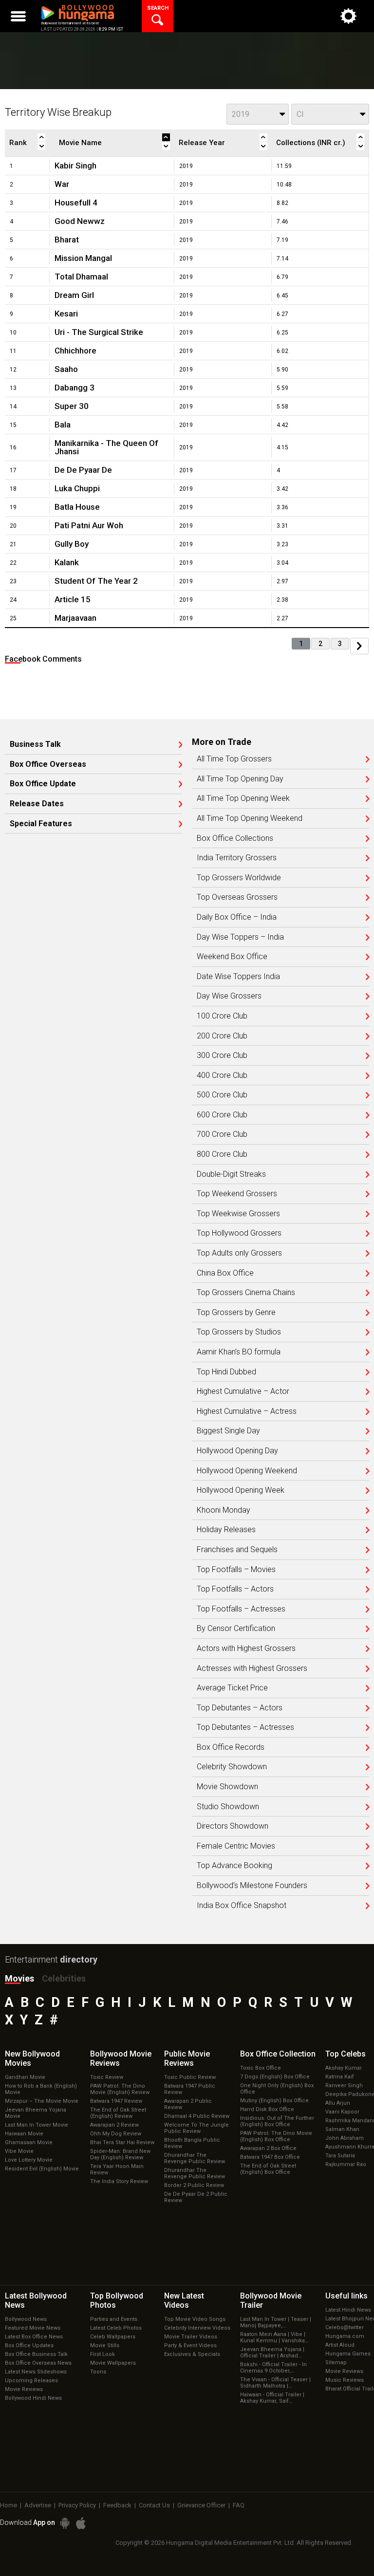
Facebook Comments (43, 659)
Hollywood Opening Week (241, 1490)
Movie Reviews (24, 2389)
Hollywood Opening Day (237, 1451)
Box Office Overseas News (38, 2363)
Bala (63, 425)
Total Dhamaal (81, 277)
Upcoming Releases (31, 2381)
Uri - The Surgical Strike (99, 332)
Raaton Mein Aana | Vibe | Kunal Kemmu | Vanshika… (274, 2337)
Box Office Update (43, 784)
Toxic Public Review (190, 2077)
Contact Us (154, 2505)
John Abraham (345, 2138)
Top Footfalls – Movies (236, 1570)
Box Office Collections (235, 838)
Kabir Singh (75, 166)
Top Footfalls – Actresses (241, 1609)
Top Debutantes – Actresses (245, 1727)
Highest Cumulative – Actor (243, 1391)
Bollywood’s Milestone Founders (252, 1886)
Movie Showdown (227, 1787)
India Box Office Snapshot (242, 1906)
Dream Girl (74, 295)
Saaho (66, 369)
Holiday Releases (226, 1530)
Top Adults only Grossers (239, 1253)
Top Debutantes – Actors (240, 1708)
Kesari (66, 314)
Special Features (41, 824)
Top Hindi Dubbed (226, 1372)
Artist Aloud (340, 2345)
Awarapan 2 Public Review (188, 2104)
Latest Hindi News (348, 2310)
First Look (103, 2354)
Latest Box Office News (34, 2337)
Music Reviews (345, 2380)
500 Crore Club (222, 1095)
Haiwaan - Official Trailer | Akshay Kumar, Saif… (272, 2398)
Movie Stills (105, 2345)
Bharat (67, 240)
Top (346, 2054)
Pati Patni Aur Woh (89, 525)
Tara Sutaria (340, 2156)
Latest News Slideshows (36, 2372)
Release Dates (37, 804)
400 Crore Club (222, 1075)
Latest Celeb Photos (116, 2328)
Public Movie (187, 2058)
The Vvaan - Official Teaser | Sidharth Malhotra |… (275, 2383)
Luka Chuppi (77, 488)
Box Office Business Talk (36, 2354)
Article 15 (73, 599)
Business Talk (35, 744)
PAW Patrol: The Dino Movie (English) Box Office (276, 2136)
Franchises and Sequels (237, 1550)
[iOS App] (81, 2523)
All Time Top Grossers (234, 759)
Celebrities (64, 1978)
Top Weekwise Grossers (238, 1214)
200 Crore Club (222, 1036)
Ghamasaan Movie (29, 2142)
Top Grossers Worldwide (239, 878)
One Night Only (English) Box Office (277, 2089)
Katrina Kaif (340, 2077)
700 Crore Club (222, 1134)
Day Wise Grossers (229, 996)
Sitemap (336, 2363)
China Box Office (225, 1273)
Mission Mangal (83, 258)
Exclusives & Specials (192, 2354)
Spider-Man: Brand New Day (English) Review (120, 2154)
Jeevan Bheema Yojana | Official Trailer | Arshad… (272, 2353)
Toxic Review (107, 2077)
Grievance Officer (201, 2505)
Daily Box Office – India (237, 917)
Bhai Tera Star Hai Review (122, 2142)
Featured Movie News (33, 2328)
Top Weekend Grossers (237, 1194)
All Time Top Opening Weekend (250, 818)
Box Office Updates (29, 2345)
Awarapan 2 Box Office (268, 2148)
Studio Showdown (228, 1807)
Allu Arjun (338, 2103)
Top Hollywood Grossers (239, 1233)
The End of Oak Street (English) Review (118, 2113)
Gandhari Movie (25, 2077)
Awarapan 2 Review (114, 2125)
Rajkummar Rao (346, 2164)
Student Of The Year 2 (96, 581)
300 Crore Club (222, 1056)
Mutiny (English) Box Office (274, 2101)
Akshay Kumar (344, 2068)
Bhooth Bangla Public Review (192, 2143)
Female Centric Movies (236, 1846)
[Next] (359, 646)
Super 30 (72, 406)
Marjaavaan (75, 618)
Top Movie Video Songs (195, 2319)
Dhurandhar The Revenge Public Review (195, 2158)
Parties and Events (114, 2319)
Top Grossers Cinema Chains (246, 1293)
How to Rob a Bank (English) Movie (41, 2089)
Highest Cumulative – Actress (247, 1411)
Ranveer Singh (344, 2085)
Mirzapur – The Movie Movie (42, 2101)
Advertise (38, 2505)
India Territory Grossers (237, 858)
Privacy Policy (77, 2505)
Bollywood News (26, 2319)
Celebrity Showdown (232, 1767)
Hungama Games (348, 2354)
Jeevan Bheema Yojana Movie (36, 2113)
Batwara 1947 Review (116, 2101)
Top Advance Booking (234, 1866)
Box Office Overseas (48, 764)
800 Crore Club (222, 1154)
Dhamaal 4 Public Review (197, 2116)
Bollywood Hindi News (33, 2398)
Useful (346, 2296)
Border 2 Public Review (194, 2185)
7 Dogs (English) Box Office (275, 2077)
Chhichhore (75, 351)
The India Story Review (119, 2181)
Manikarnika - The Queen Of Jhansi (106, 447)
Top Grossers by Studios (239, 1332)
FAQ (239, 2505)
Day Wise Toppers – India (240, 937)
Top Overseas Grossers (237, 897)
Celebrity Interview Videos (197, 2328)
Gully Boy (72, 544)
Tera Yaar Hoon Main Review (117, 2169)
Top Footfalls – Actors (235, 1589)
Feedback (117, 2505)
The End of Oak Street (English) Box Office (268, 2169)
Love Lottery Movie (29, 2160)
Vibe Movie (19, 2151)
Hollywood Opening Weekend (247, 1471)
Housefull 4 (76, 203)
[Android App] (65, 2523)
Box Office (278, 2054)
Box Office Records (231, 1747)
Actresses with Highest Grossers (252, 1668)
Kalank (67, 562)
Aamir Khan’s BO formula (239, 1352)
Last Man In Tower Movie (37, 2125)
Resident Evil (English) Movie (42, 2169)
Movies (19, 1978)
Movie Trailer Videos (191, 2337)
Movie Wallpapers (113, 2363)
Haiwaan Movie (24, 2134)
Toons (98, 2372)
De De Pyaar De (83, 470)
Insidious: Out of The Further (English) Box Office (277, 2121)
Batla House (77, 507)
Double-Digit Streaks (231, 1174)
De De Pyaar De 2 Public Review (196, 2197)
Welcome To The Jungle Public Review (196, 2128)
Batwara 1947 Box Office (270, 2157)
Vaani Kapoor (342, 2112)
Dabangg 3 (75, 388)
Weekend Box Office (232, 957)
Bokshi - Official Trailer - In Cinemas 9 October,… (273, 2368)
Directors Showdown (233, 1826)
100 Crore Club (222, 1016)
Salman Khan (342, 2129)
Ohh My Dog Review (116, 2134)
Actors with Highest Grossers (246, 1649)
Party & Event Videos (190, 2345)
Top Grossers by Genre (236, 1313)
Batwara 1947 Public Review (190, 2089)
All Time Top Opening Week (243, 798)
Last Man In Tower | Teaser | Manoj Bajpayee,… (276, 2322)
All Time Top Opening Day (240, 779)
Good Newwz (80, 221)
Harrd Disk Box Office (267, 2109)
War (62, 184)
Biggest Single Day (228, 1431)
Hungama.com (345, 2336)
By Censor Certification (236, 1629)
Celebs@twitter (345, 2327)
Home (9, 2505)
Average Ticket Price (232, 1688)
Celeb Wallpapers (113, 2337)
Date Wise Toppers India (238, 977)
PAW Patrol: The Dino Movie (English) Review (120, 2089)
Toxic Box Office (261, 2068)
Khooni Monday (224, 1510)
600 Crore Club (222, 1115)
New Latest (184, 2300)
